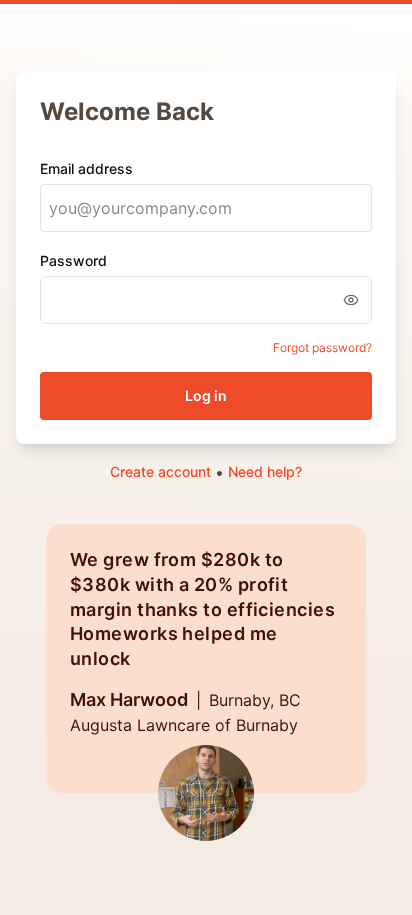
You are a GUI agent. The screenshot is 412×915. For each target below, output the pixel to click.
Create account (160, 471)
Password (73, 260)
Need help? (265, 471)
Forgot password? (322, 347)
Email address (86, 168)
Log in (206, 395)
